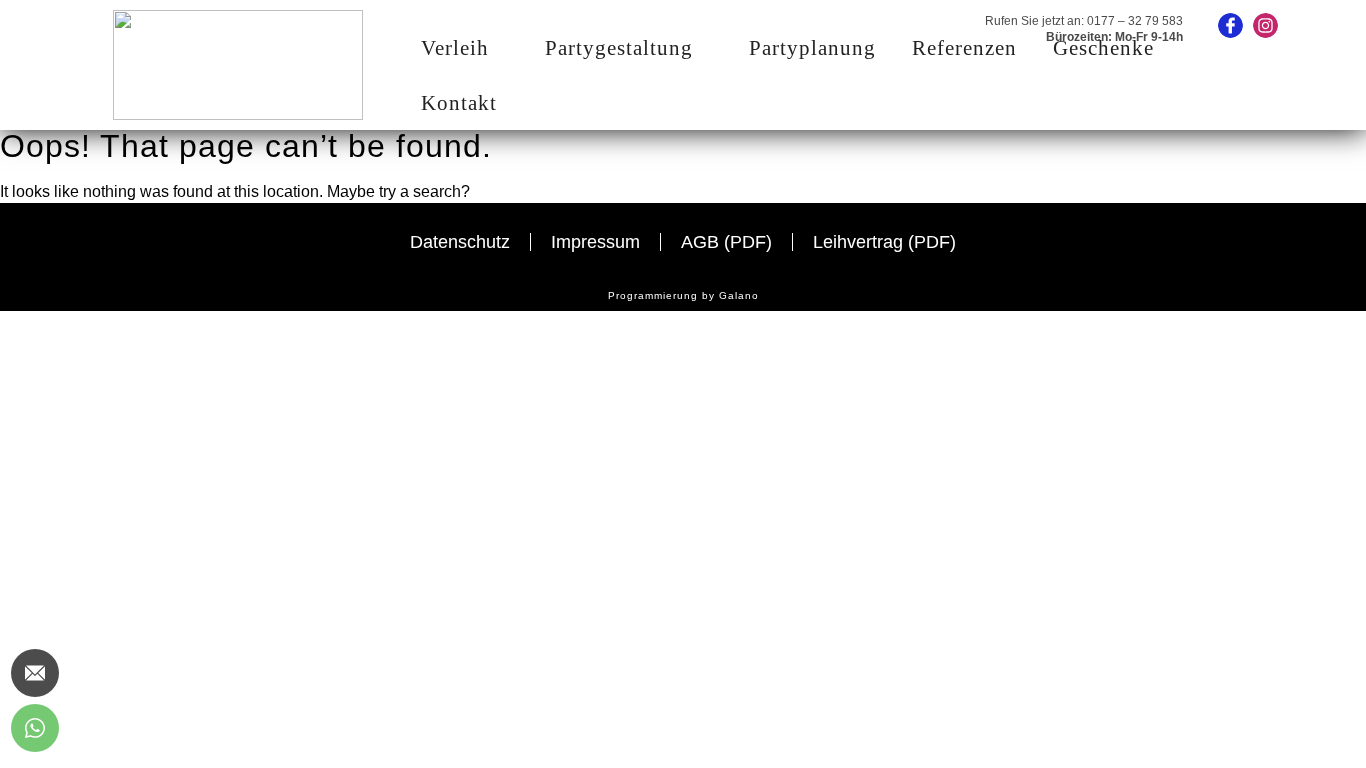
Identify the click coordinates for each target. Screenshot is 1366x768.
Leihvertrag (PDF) (884, 242)
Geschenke (1103, 48)
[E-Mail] (35, 673)
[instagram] (1265, 25)
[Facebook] (1230, 25)
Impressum (595, 242)
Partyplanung (812, 48)
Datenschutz (460, 242)
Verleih (455, 48)
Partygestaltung (619, 48)
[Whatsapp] (35, 728)
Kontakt (459, 103)
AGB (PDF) (726, 242)
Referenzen (964, 48)
